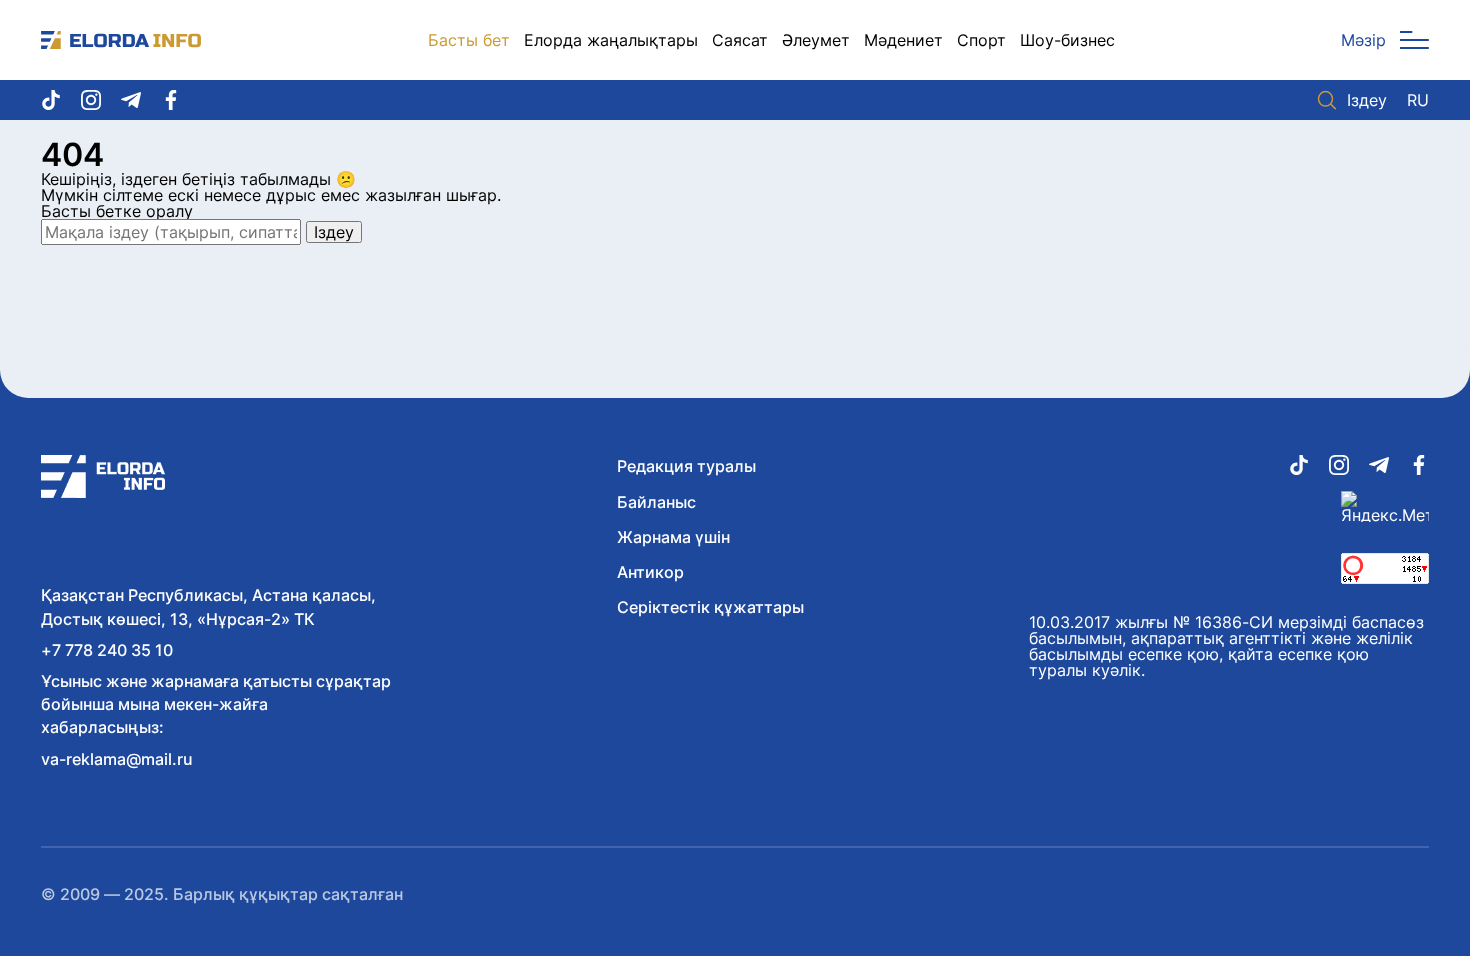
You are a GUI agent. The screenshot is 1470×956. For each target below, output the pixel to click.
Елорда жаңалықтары (611, 40)
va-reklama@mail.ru (117, 759)
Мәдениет (903, 40)
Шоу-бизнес (1067, 40)
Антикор (650, 572)
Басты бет (469, 40)
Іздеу (1367, 100)
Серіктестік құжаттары (710, 607)
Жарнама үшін (673, 537)
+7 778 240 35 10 (107, 650)
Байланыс (656, 502)
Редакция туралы (686, 466)
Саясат (740, 40)
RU (1418, 100)
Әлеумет (816, 40)
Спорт (981, 40)
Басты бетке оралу (117, 211)
